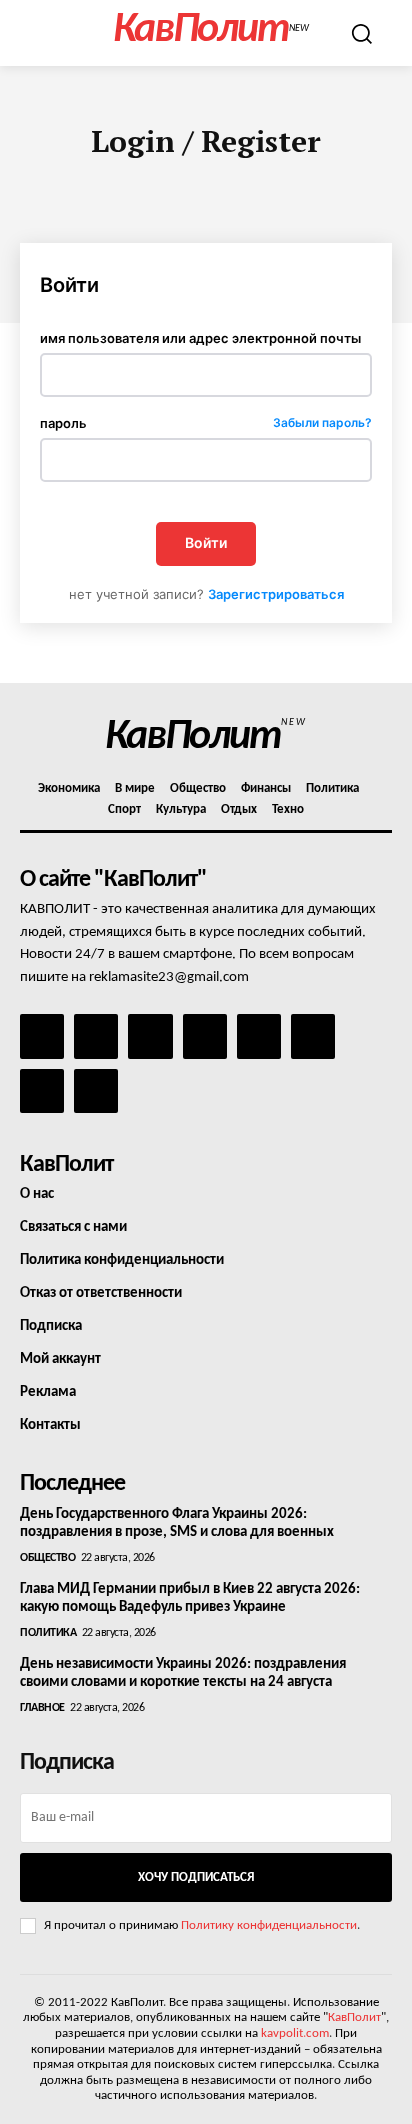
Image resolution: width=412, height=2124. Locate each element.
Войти (206, 542)
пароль (206, 423)
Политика (48, 1633)
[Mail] (150, 1036)
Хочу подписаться (196, 1877)
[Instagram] (96, 1036)
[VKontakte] (42, 1091)
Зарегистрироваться (276, 594)
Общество (47, 1558)
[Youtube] (96, 1091)
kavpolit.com (295, 2033)
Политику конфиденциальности (269, 1925)
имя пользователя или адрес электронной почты (200, 338)
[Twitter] (313, 1036)
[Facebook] (42, 1036)
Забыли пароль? (322, 423)
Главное (42, 1708)
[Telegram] (259, 1036)
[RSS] (205, 1036)
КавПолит (354, 2017)
